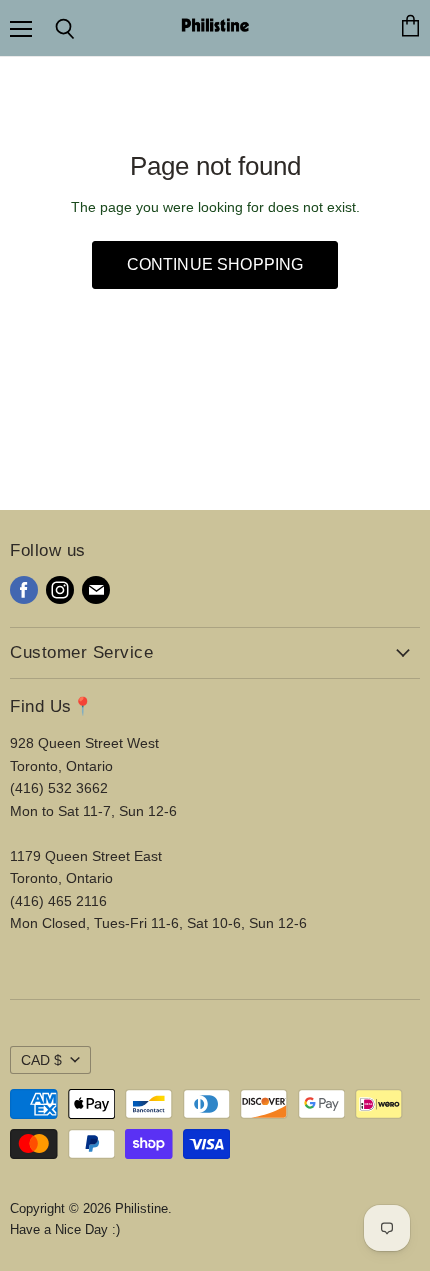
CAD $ (41, 1060)
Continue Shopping (215, 264)
